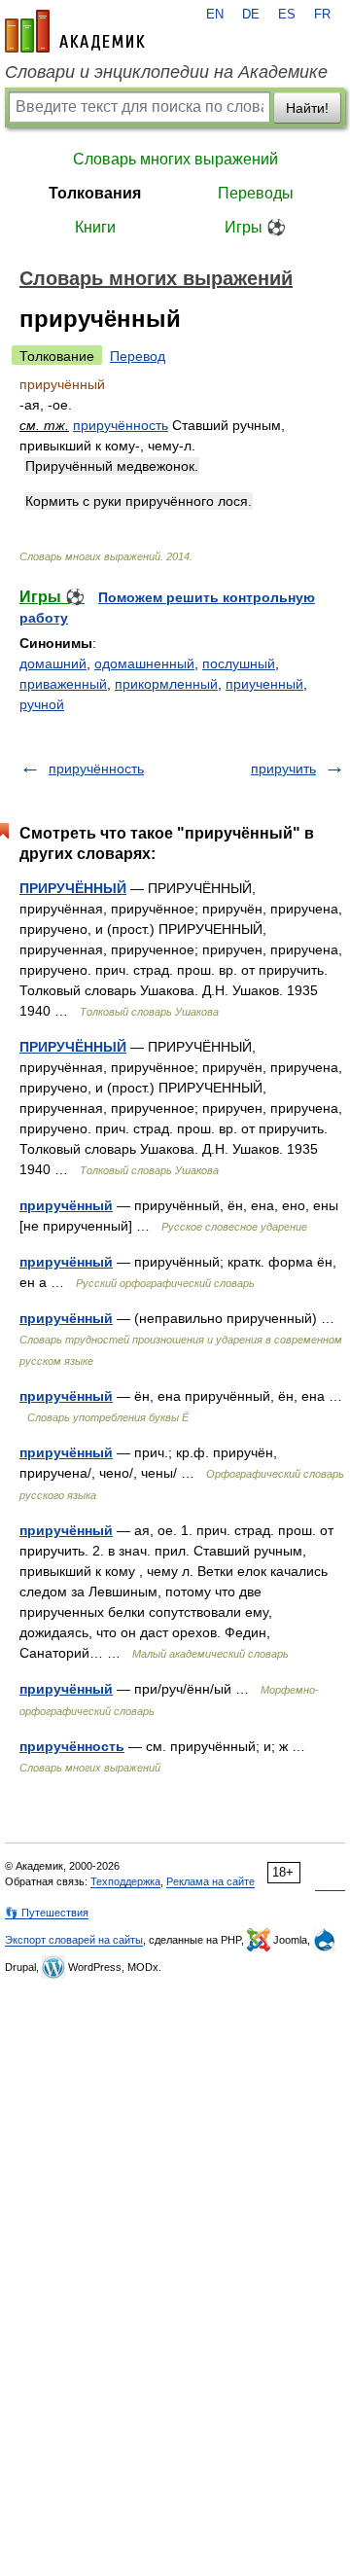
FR (322, 15)
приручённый (66, 1205)
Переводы (256, 193)
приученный (264, 684)
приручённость (121, 425)
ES (287, 15)
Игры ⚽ (255, 227)
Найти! (307, 108)
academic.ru (75, 31)
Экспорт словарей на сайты (74, 1940)
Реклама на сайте (210, 1881)
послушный (239, 663)
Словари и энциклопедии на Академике (166, 72)
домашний (53, 663)
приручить (283, 769)
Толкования (95, 193)
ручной (42, 704)
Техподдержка (125, 1881)
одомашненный (144, 663)
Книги (95, 227)
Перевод (138, 356)
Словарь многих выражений (175, 159)
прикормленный (166, 684)
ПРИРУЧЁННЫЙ (73, 888)
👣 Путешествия (47, 1913)
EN (215, 15)
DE (251, 15)
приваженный (63, 684)
